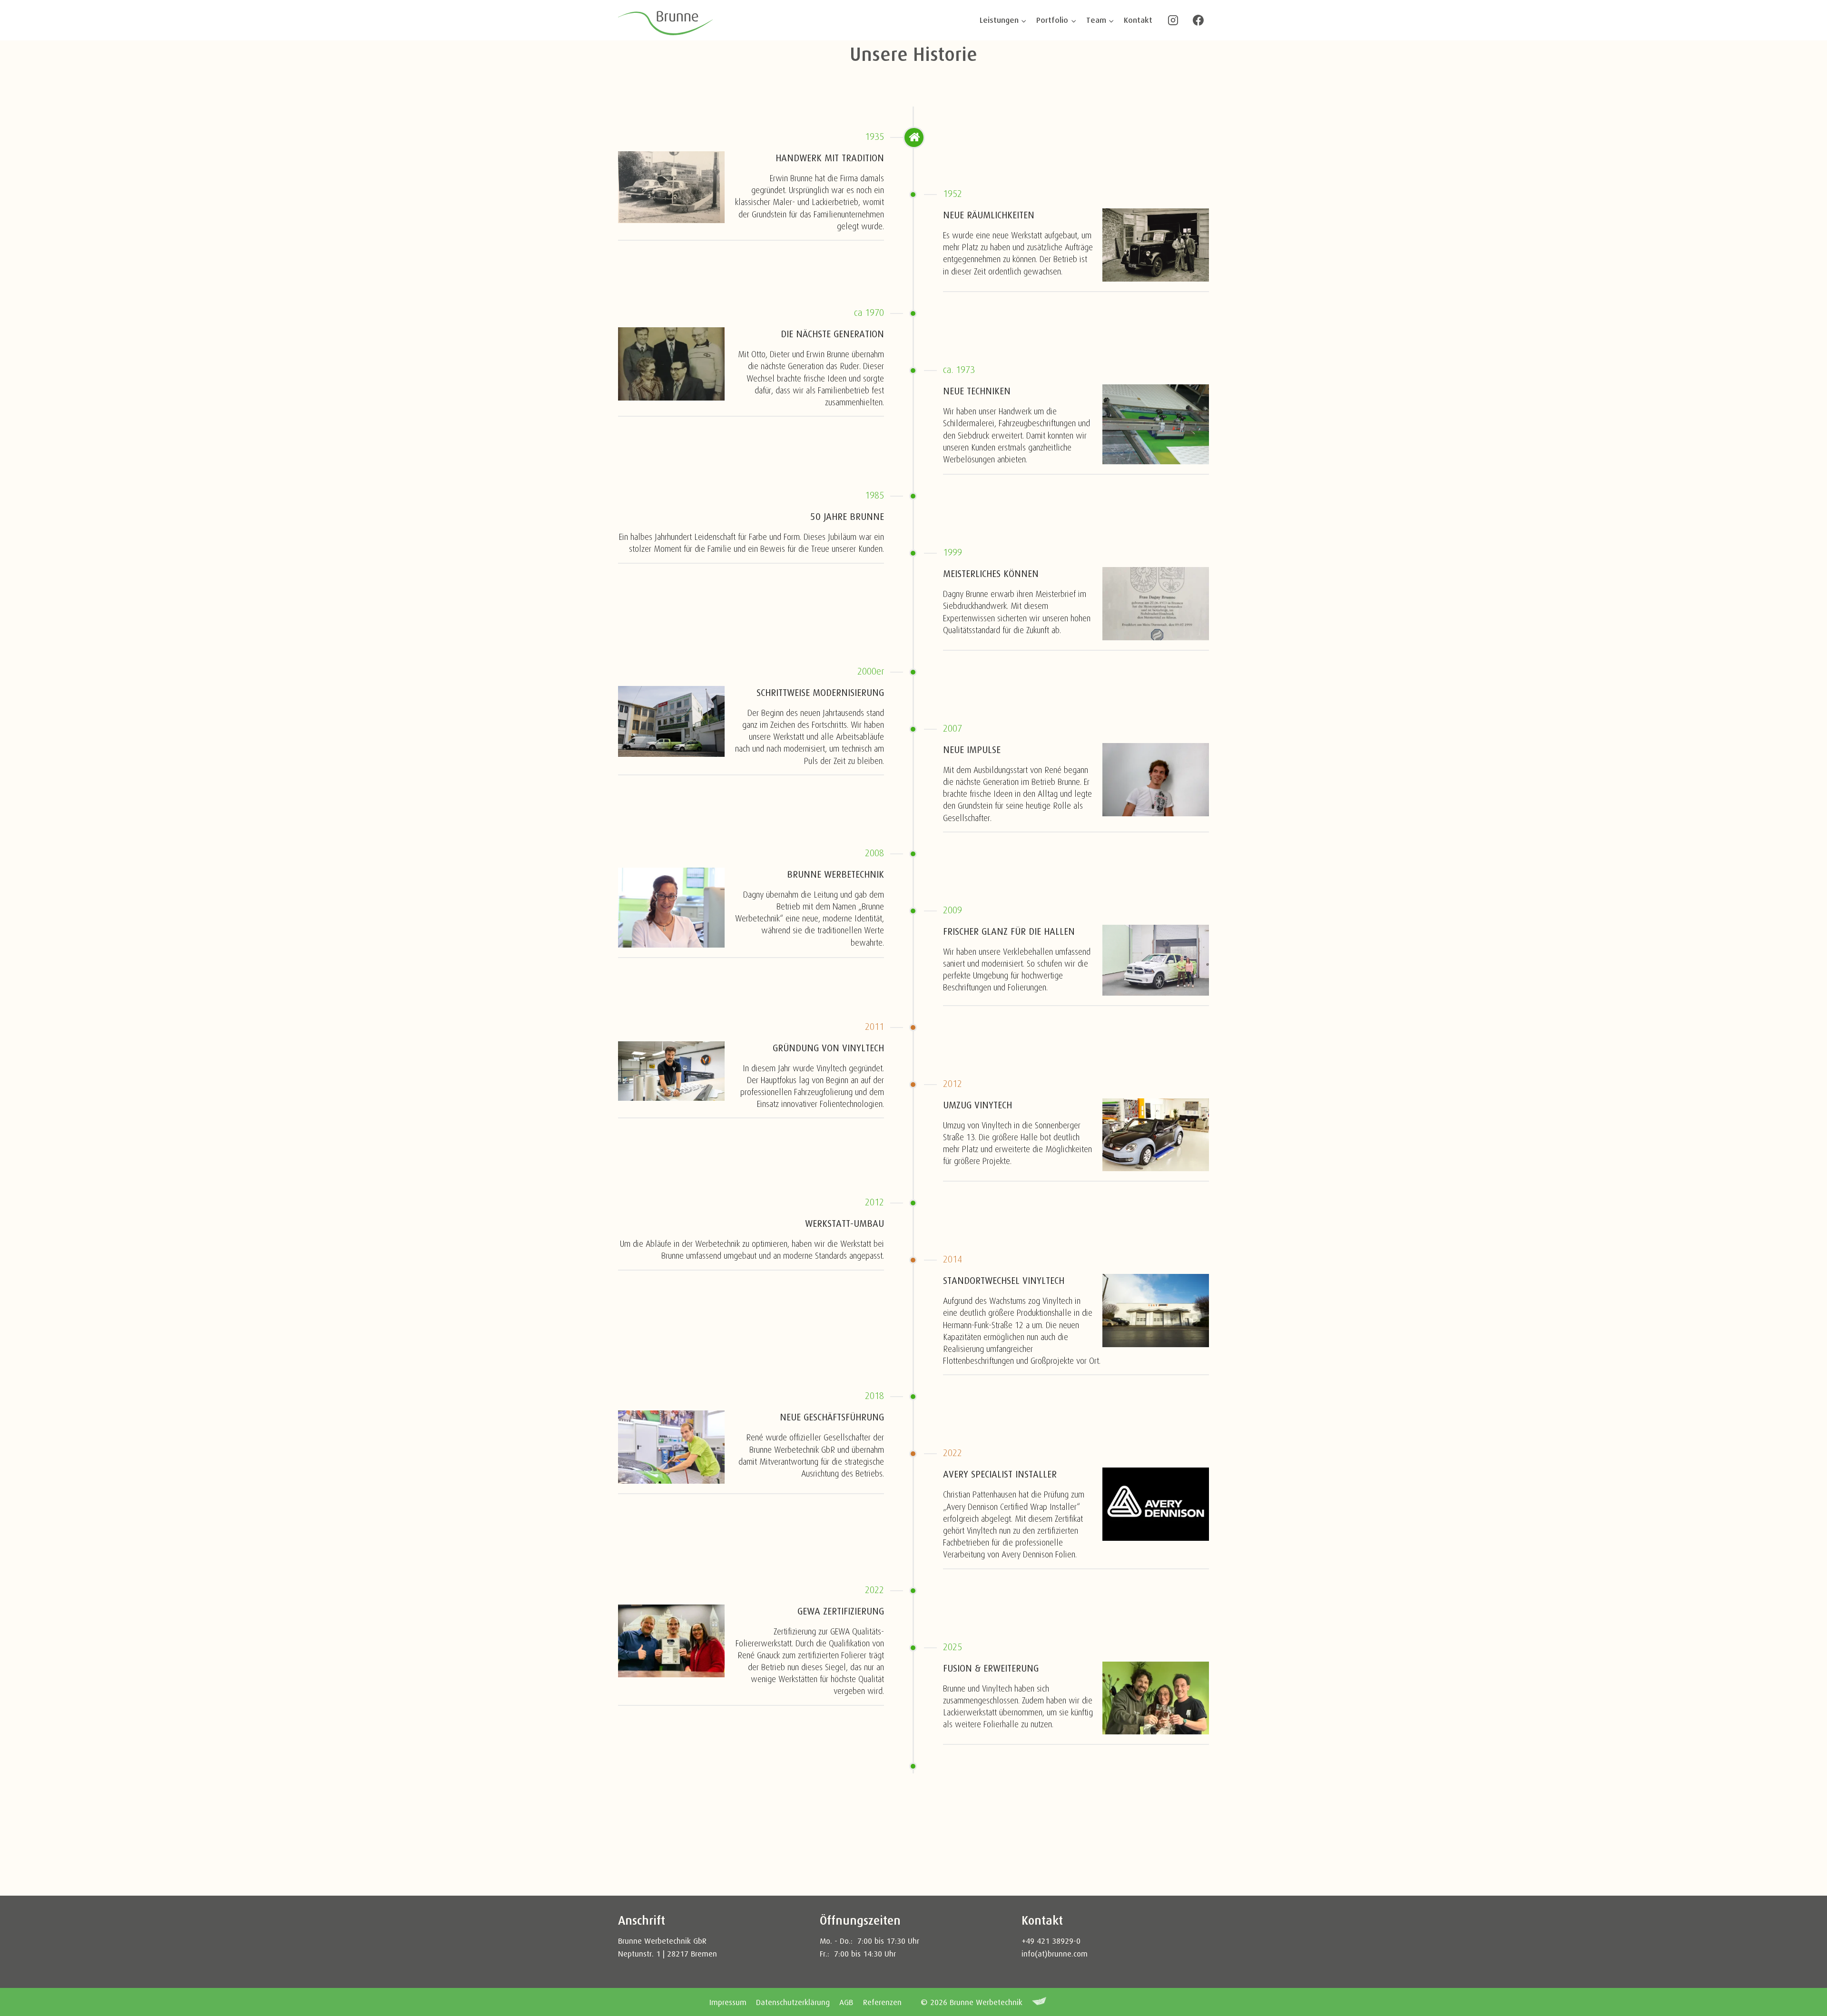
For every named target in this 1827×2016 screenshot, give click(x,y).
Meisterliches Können (991, 574)
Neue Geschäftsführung (832, 1417)
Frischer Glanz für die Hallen (1009, 932)
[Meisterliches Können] (1156, 604)
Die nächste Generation (832, 334)
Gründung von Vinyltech (828, 1048)
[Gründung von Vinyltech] (671, 1071)
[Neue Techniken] (1156, 424)
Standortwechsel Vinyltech (1004, 1281)
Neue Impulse (972, 750)
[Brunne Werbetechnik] (671, 908)
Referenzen (882, 2002)
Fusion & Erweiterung (991, 1669)
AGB (846, 2002)
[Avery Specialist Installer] (1156, 1504)
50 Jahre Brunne (847, 517)
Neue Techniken (977, 391)
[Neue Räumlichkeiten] (1156, 245)
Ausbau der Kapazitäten (830, 1787)
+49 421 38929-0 (1052, 1941)
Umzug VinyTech (977, 1105)
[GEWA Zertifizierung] (671, 1641)
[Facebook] (1198, 20)
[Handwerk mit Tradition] (671, 187)
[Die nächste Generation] (671, 364)
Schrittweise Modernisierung (820, 693)
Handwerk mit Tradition (830, 158)
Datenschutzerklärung (793, 2002)
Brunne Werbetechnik (835, 875)
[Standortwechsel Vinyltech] (1156, 1311)
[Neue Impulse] (1156, 780)
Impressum (728, 2002)
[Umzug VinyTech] (1156, 1135)
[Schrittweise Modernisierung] (671, 721)
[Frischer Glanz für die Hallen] (1156, 960)
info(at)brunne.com (1055, 1954)
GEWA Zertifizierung (841, 1611)
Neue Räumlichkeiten (989, 215)
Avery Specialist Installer (1000, 1474)
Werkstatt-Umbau (845, 1224)
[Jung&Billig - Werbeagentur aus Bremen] (1039, 2002)
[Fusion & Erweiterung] (1156, 1698)
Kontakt (1138, 20)
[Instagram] (1173, 20)
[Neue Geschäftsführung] (671, 1447)
